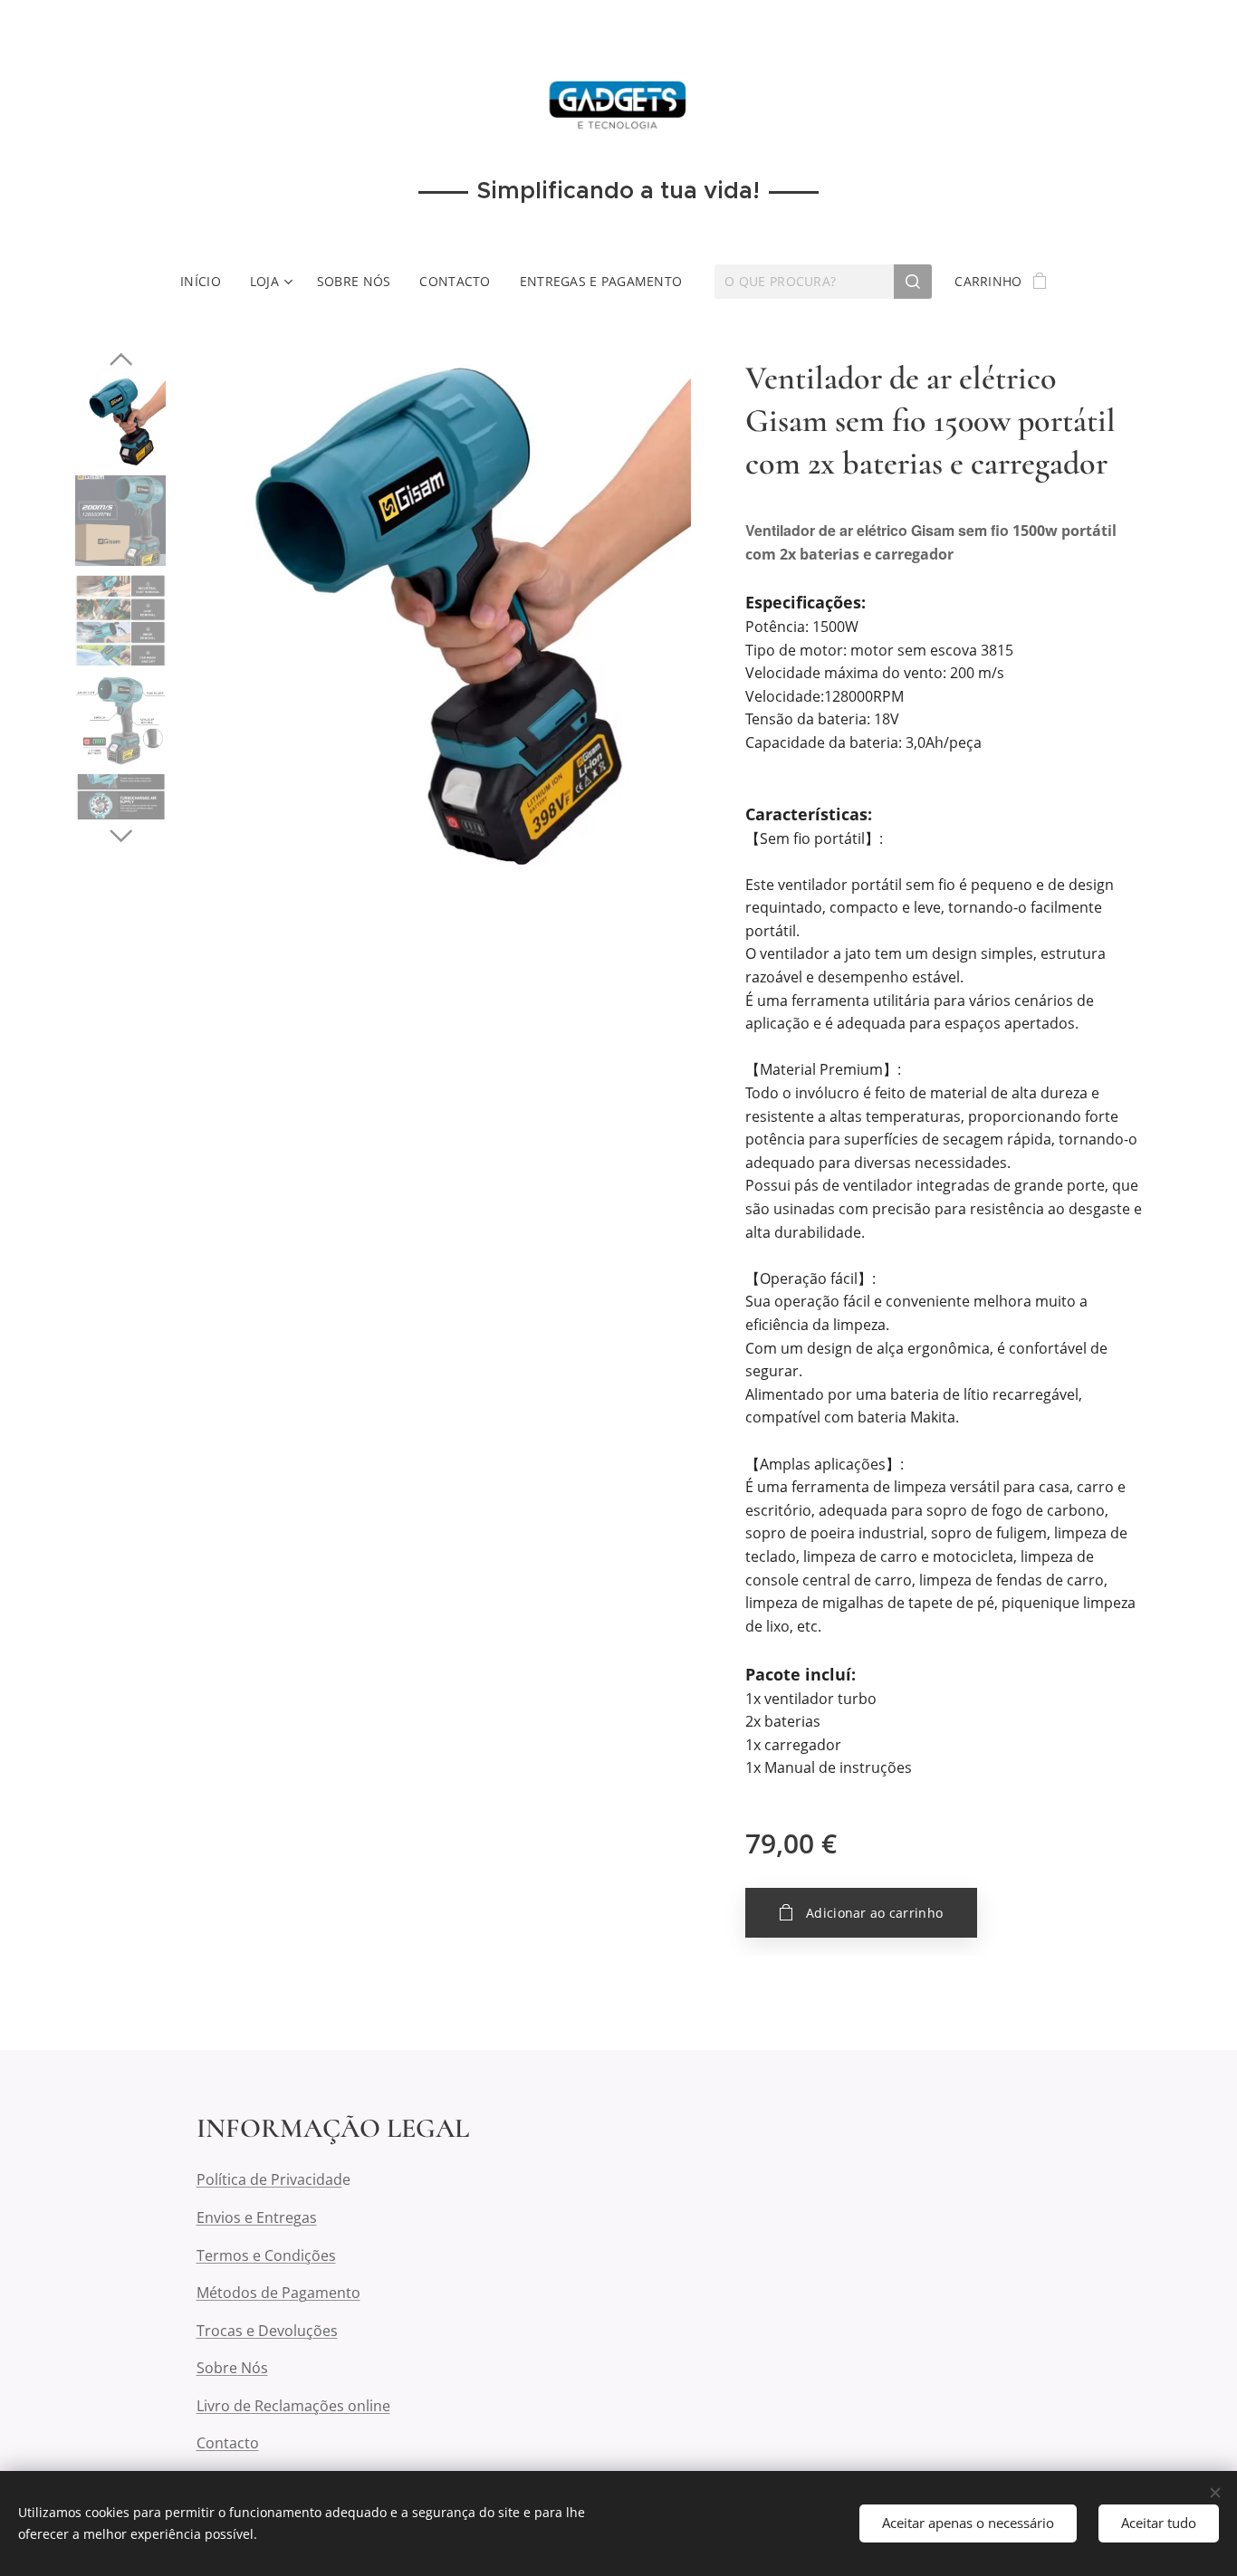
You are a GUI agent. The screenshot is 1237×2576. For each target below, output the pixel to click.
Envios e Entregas (257, 2217)
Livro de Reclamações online (293, 2406)
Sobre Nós (232, 2368)
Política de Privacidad (269, 2179)
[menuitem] (208, 282)
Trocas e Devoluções (267, 2331)
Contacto (228, 2443)
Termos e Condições (266, 2255)
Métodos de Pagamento (278, 2293)
